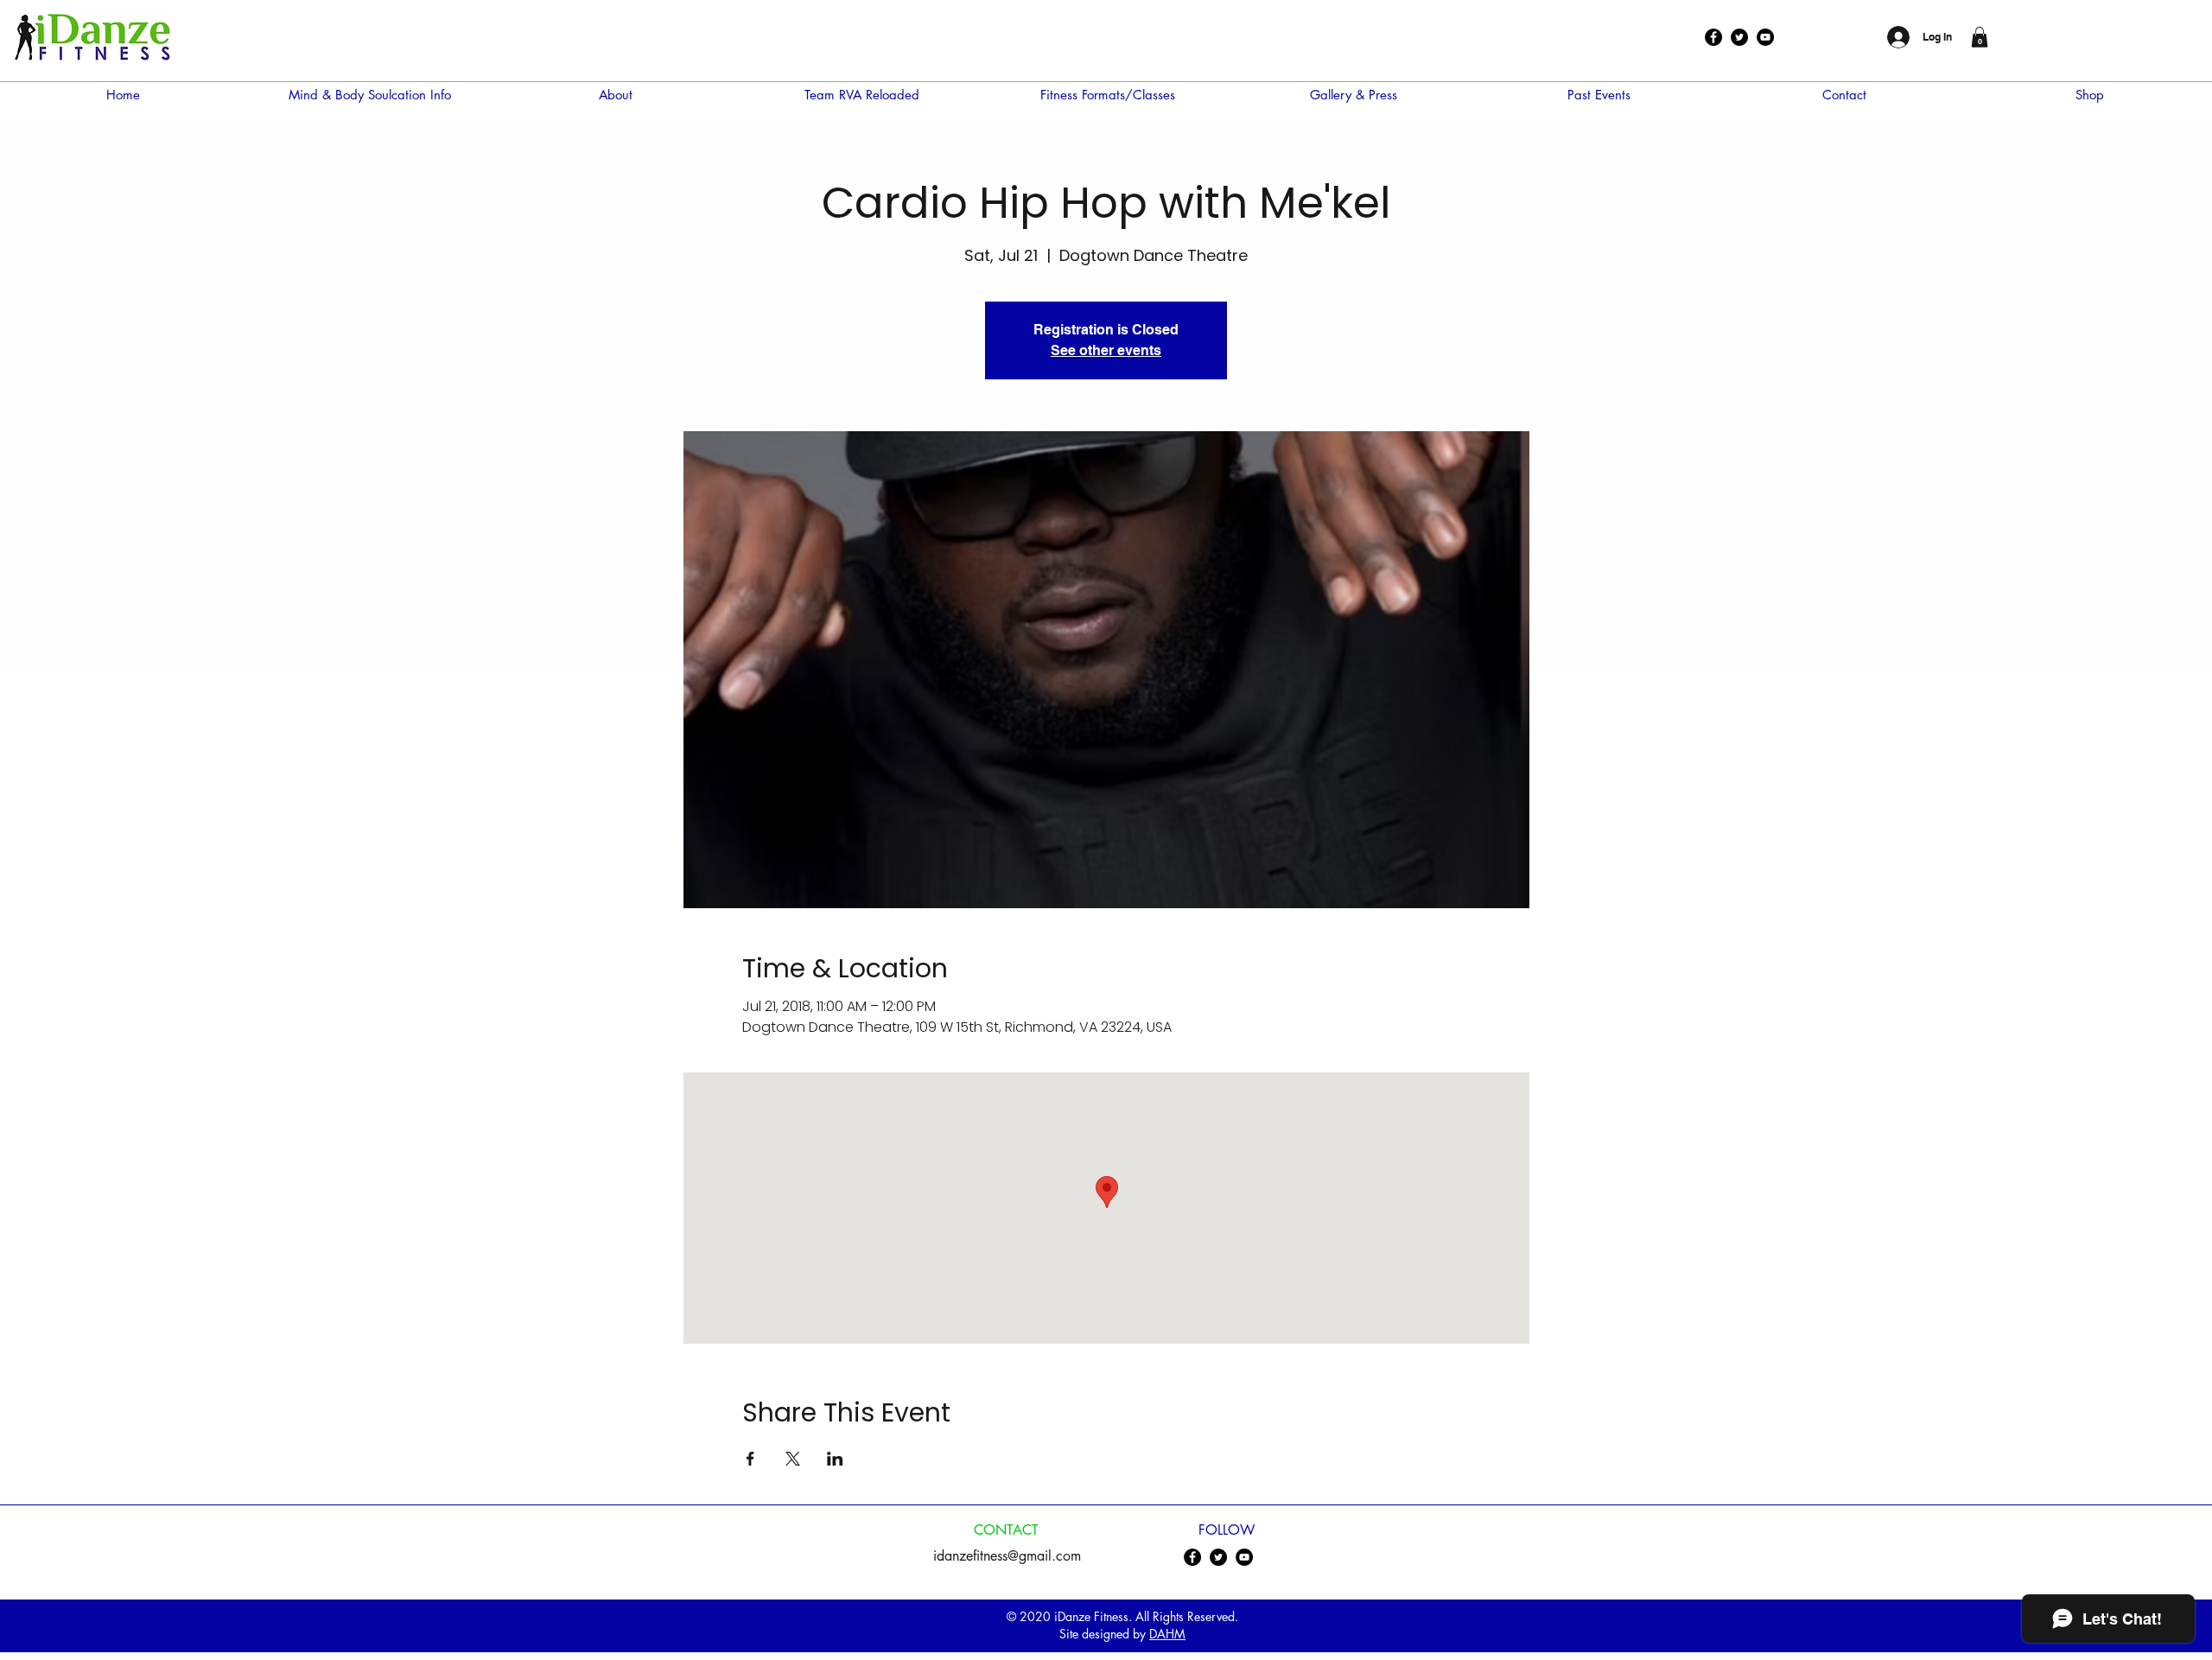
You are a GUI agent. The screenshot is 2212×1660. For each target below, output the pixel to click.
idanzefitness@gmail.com (1007, 1556)
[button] (1980, 37)
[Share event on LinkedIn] (835, 1459)
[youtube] (1765, 37)
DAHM (1167, 1634)
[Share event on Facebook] (750, 1459)
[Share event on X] (793, 1459)
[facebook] (1713, 37)
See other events (1106, 350)
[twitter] (1739, 37)
